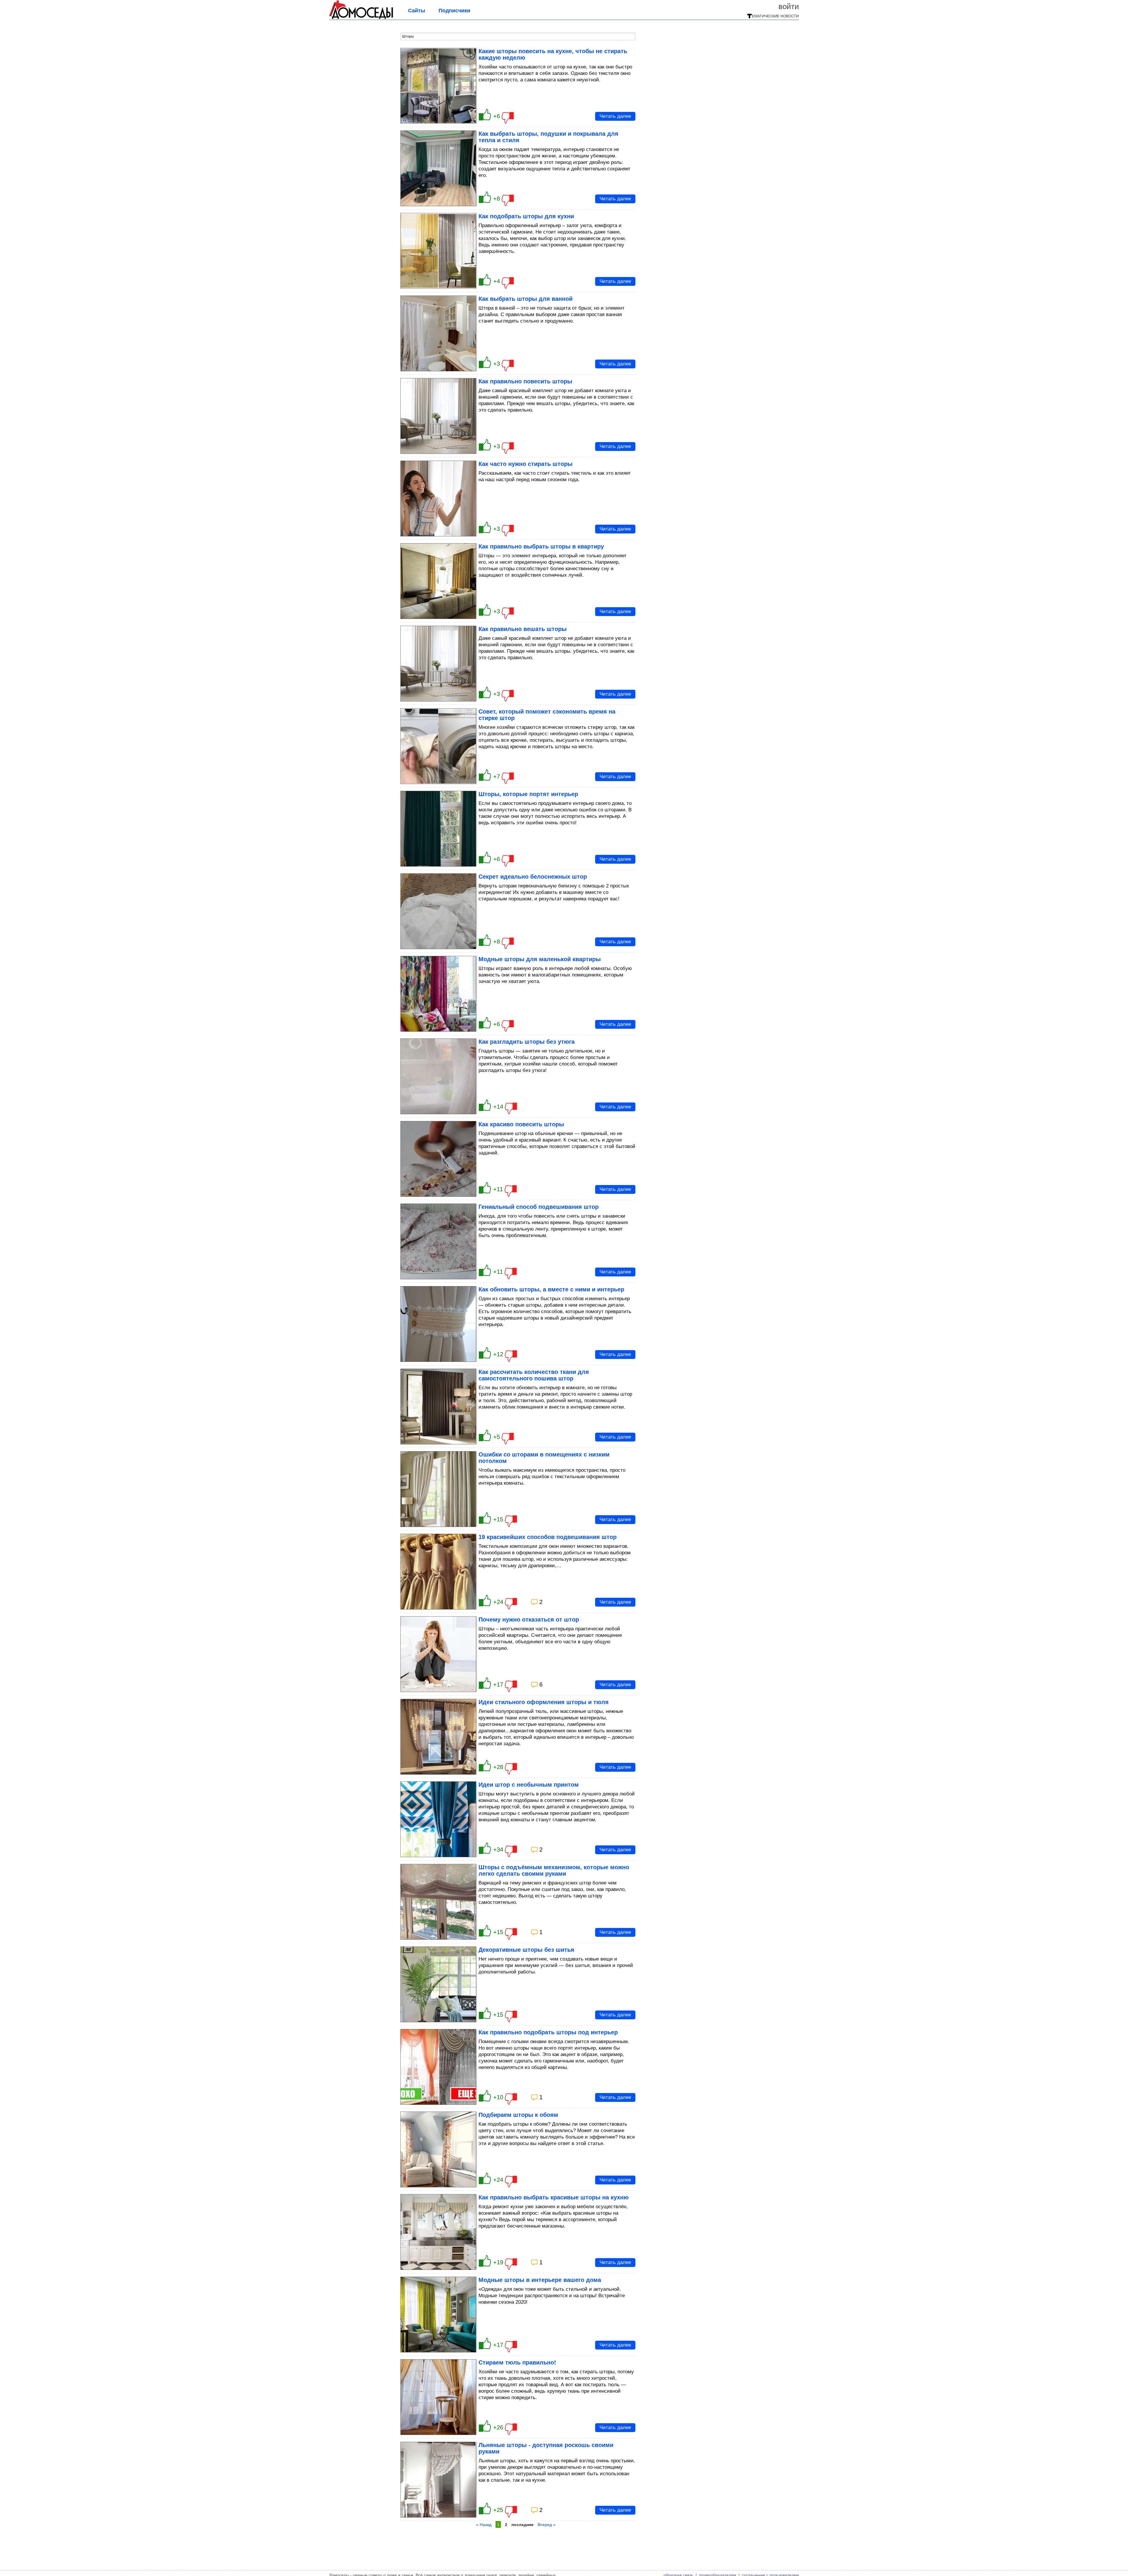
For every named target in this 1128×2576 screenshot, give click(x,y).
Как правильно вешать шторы (523, 629)
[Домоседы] (361, 18)
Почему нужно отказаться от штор (529, 1620)
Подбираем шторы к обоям (518, 2115)
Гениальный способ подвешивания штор (539, 1207)
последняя (522, 2525)
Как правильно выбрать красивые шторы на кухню (554, 2197)
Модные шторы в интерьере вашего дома (540, 2280)
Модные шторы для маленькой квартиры (540, 959)
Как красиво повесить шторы (521, 1124)
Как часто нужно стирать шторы (526, 464)
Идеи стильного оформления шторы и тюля (544, 1702)
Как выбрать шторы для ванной (526, 299)
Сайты (417, 11)
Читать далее (615, 116)
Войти (789, 6)
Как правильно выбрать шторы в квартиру (541, 546)
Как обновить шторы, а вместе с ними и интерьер (551, 1289)
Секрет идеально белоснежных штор (533, 877)
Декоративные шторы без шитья (526, 1950)
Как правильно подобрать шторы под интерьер (548, 2032)
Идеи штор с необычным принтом (529, 1785)
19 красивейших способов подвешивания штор (548, 1537)
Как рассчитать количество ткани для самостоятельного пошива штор (534, 1375)
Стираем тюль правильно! (517, 2362)
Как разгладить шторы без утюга (527, 1042)
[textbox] (518, 36)
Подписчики (454, 11)
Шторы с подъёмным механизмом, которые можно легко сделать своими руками (554, 1870)
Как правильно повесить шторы (525, 381)
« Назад (484, 2525)
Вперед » (547, 2525)
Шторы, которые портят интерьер (528, 794)
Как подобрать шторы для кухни (526, 216)
